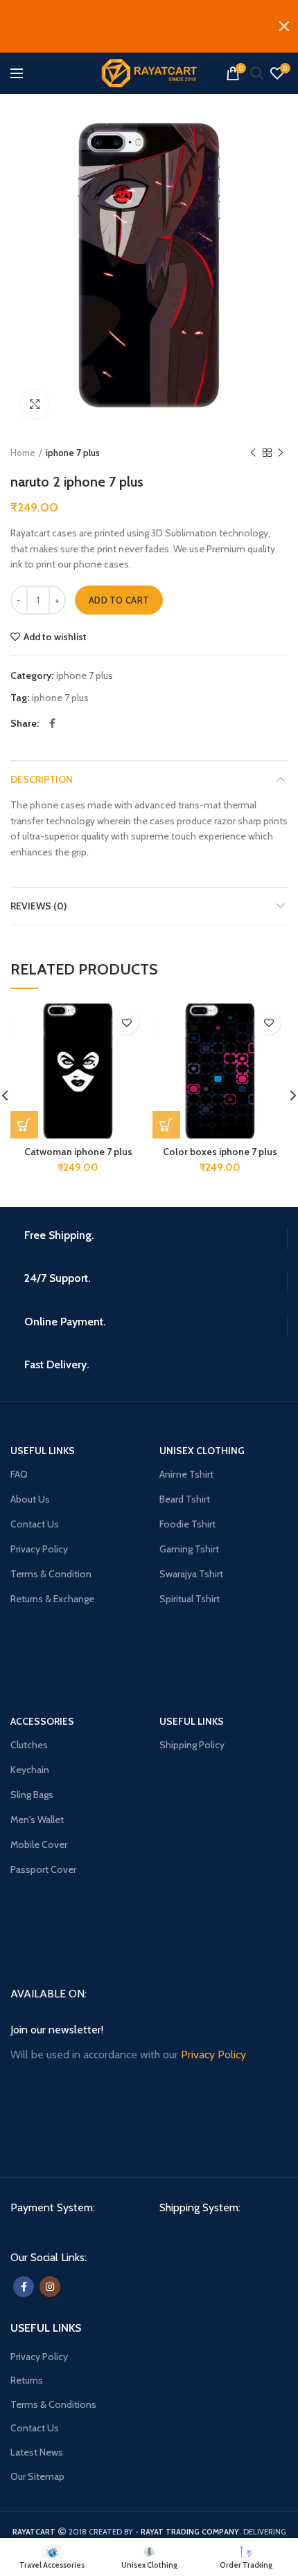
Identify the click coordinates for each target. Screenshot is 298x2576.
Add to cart (119, 600)
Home (23, 453)
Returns (27, 2380)
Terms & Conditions (53, 2404)
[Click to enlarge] (35, 404)
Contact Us (35, 2428)
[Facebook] (52, 723)
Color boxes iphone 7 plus (220, 1152)
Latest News (37, 2452)
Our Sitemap (37, 2476)
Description (42, 779)
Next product (281, 453)
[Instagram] (50, 2287)
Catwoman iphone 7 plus (78, 1152)
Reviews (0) (38, 906)
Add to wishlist (55, 637)
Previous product (253, 453)
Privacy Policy (39, 2357)
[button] (24, 1125)
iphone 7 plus (73, 453)
